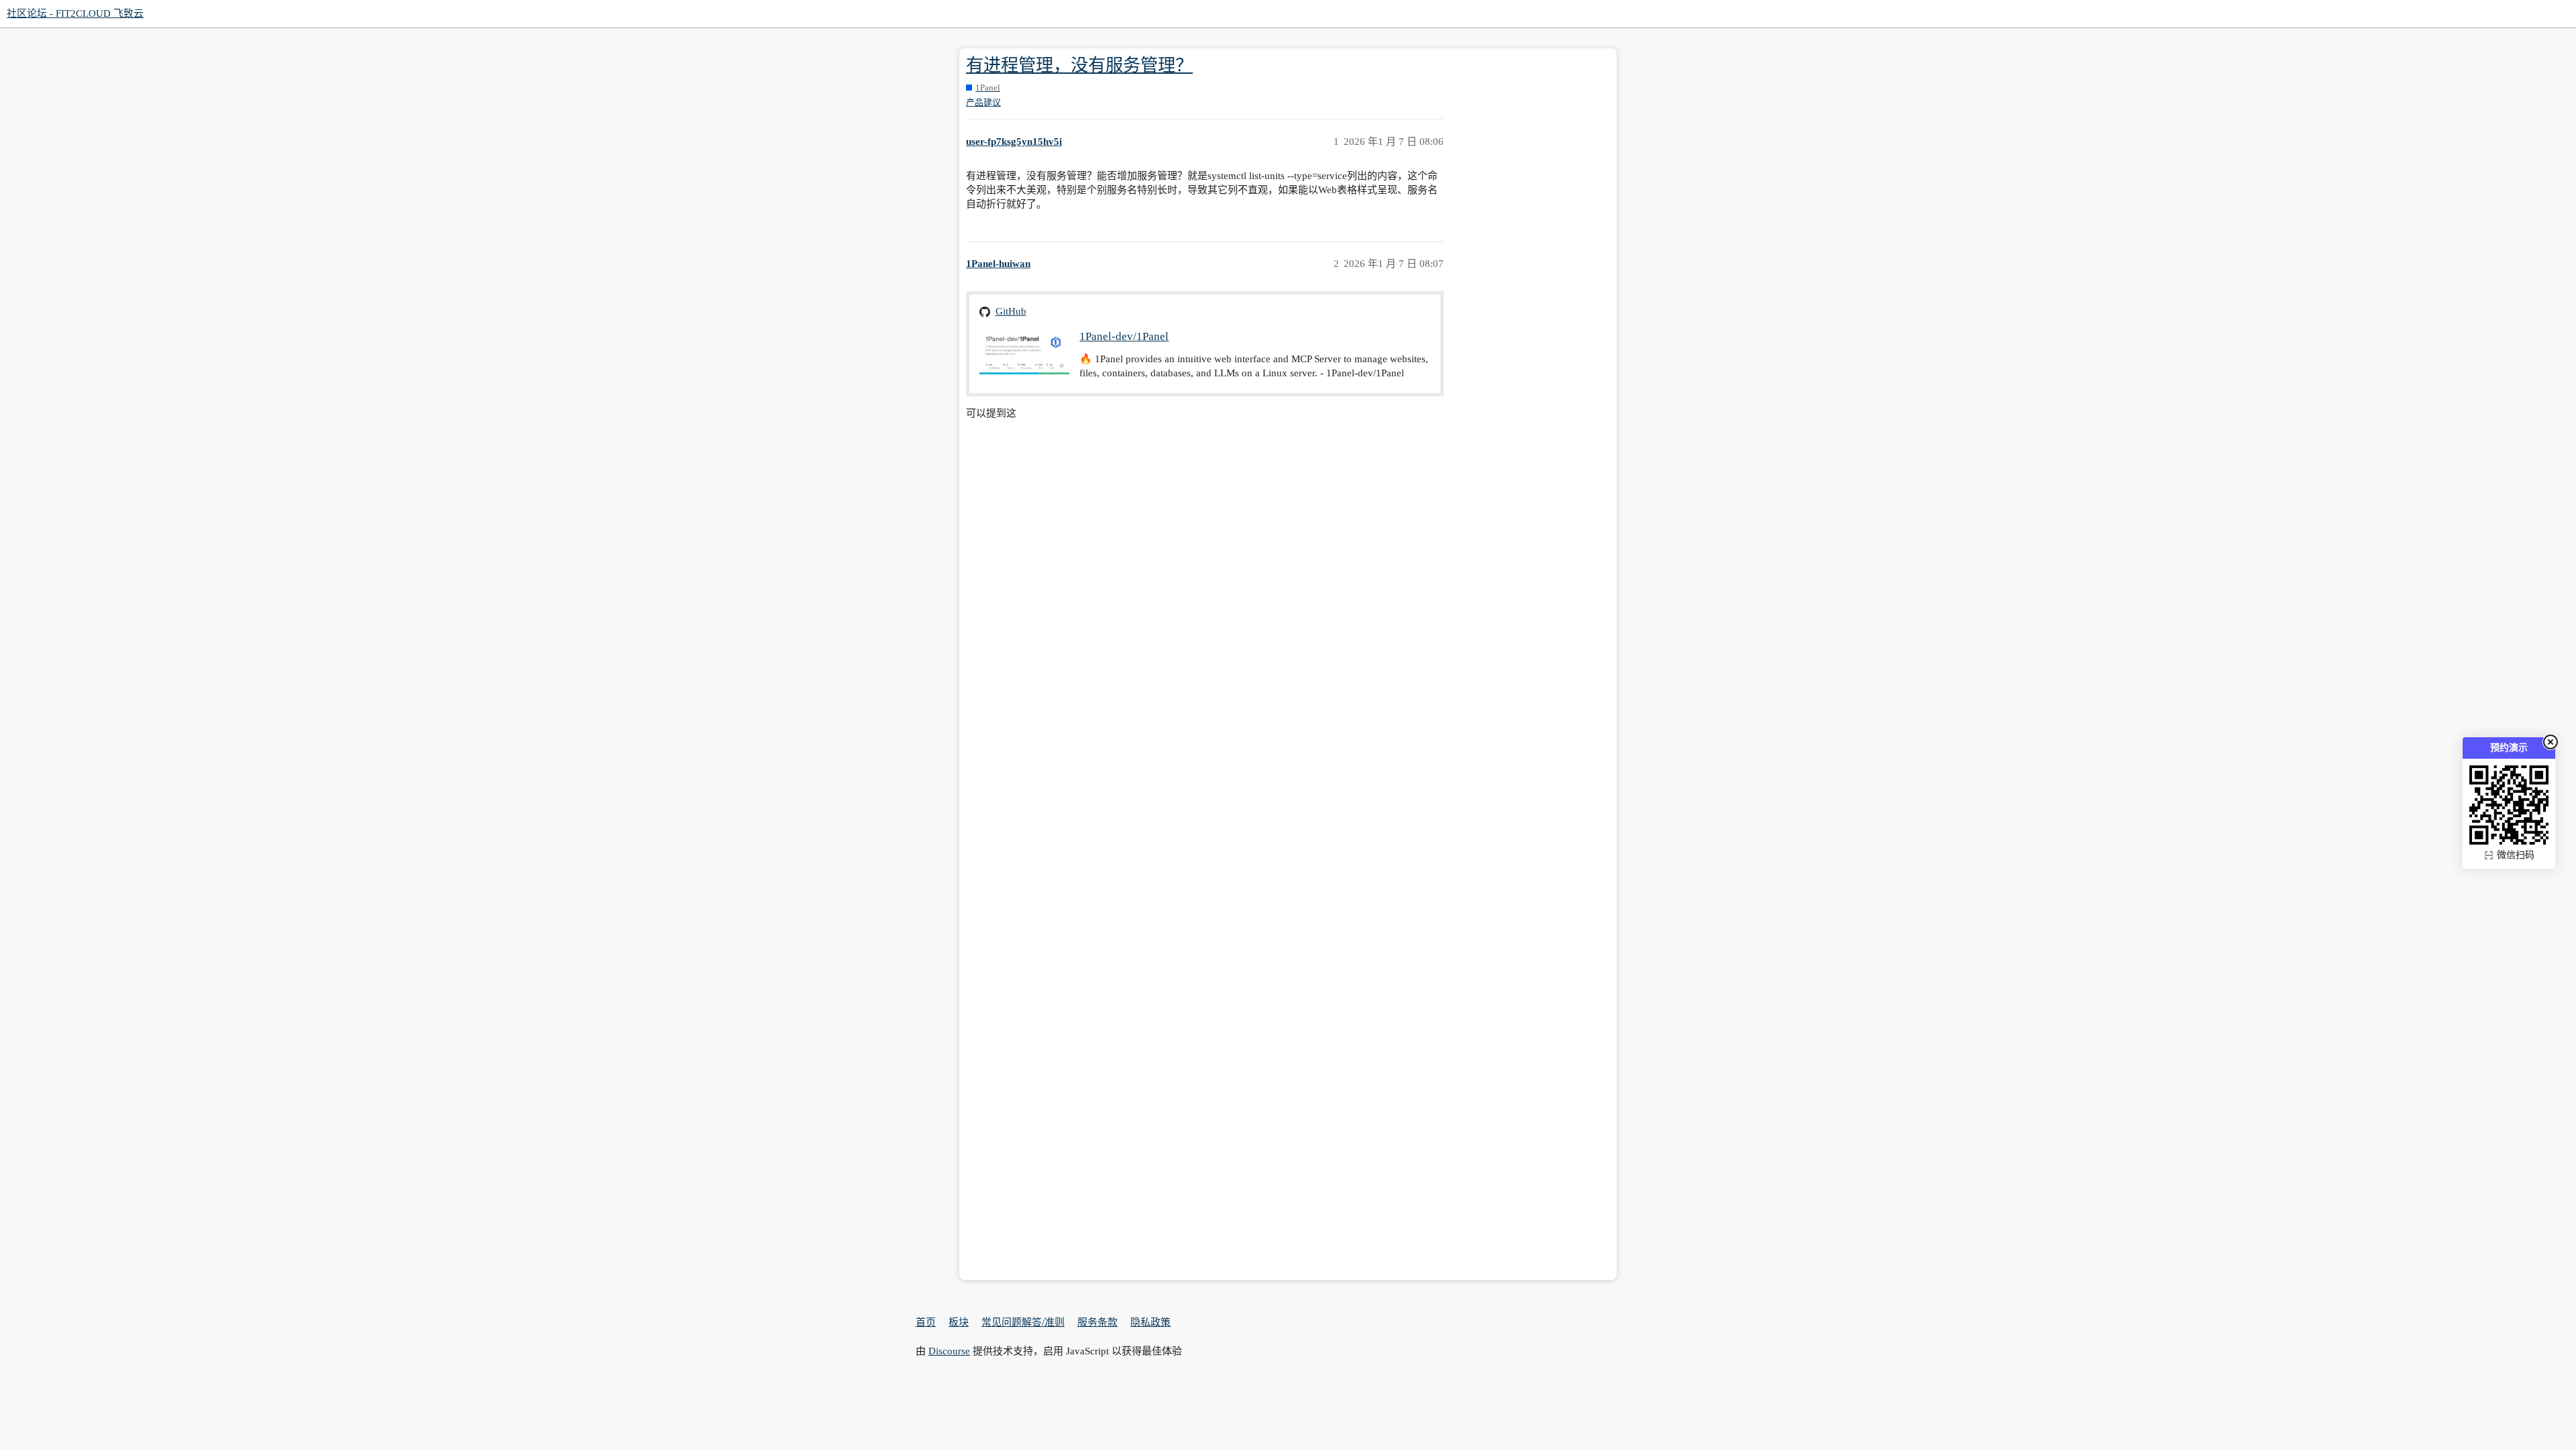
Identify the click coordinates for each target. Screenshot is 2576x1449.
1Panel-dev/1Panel (1124, 336)
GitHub (1011, 311)
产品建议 (983, 102)
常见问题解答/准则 (1023, 1322)
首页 (926, 1322)
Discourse (949, 1351)
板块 (959, 1322)
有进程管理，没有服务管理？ (1079, 65)
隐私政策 (1150, 1322)
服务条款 (1097, 1322)
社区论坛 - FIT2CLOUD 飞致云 (75, 13)
